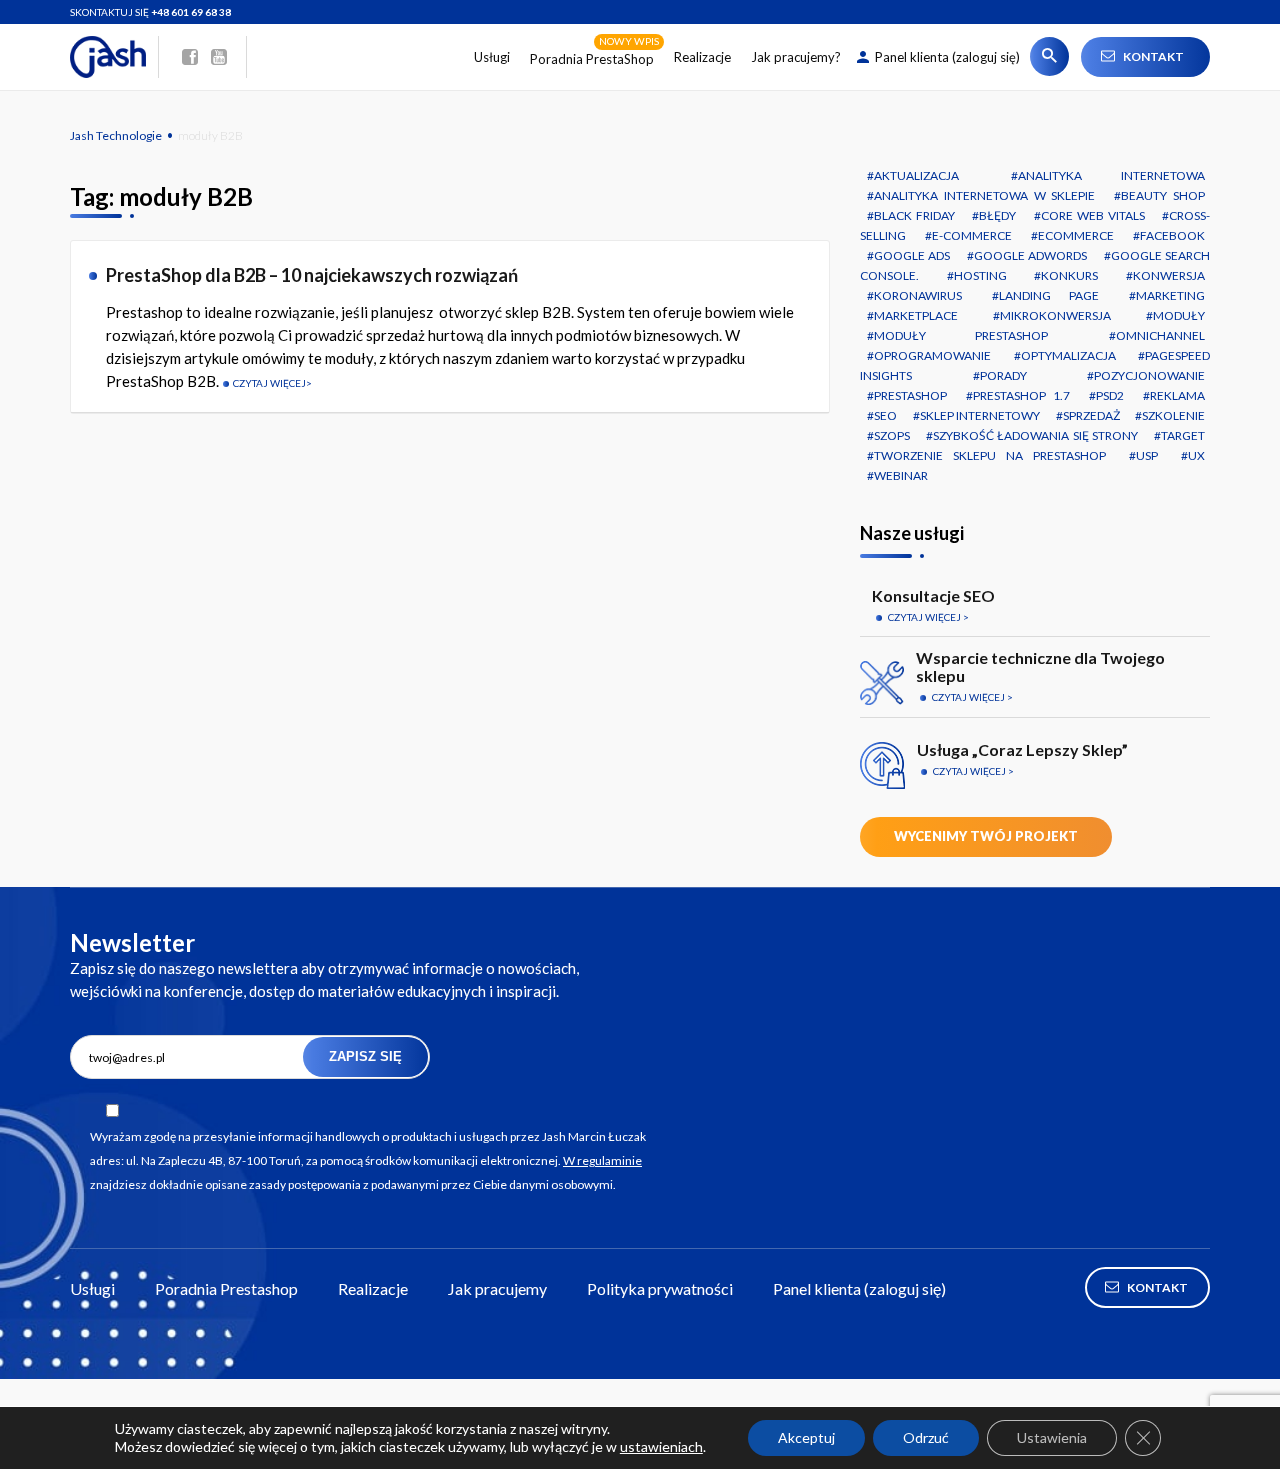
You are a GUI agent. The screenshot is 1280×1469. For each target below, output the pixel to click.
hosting (980, 275)
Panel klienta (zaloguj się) (947, 57)
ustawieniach (661, 1446)
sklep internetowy (980, 415)
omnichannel (1160, 335)
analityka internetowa (1111, 175)
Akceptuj (806, 1437)
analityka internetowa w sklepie (984, 195)
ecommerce (1076, 235)
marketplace (916, 315)
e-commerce (972, 235)
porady (1003, 375)
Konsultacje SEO (933, 595)
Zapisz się (365, 1056)
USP (1147, 455)
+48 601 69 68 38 (191, 12)
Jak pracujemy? (796, 57)
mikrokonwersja (1055, 315)
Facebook (1172, 235)
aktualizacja (916, 175)
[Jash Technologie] (114, 57)
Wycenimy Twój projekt (986, 836)
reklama (1177, 395)
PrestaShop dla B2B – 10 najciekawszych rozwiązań (312, 275)
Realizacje (702, 57)
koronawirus (918, 295)
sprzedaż (1091, 415)
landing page (1048, 295)
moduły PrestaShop (960, 335)
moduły (1179, 315)
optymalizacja (1068, 355)
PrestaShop (910, 395)
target (1183, 435)
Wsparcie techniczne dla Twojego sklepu (1040, 666)
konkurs (1069, 275)
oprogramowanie (932, 355)
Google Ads (912, 255)
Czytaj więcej (269, 383)
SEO (885, 415)
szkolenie (1173, 415)
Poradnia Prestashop (226, 1288)
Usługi (492, 57)
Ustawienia (1052, 1437)
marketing (1170, 295)
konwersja (1169, 275)
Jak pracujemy (497, 1288)
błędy (997, 215)
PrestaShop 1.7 (1021, 395)
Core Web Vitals (1093, 215)
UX (1196, 455)
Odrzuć (926, 1437)
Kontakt (1153, 56)
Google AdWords (1030, 255)
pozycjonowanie (1149, 375)
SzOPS (892, 435)
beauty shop (1163, 195)
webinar (901, 475)
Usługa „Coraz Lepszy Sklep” (1022, 749)
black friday (914, 215)
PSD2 (1110, 395)
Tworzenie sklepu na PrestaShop (990, 455)
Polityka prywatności (660, 1288)
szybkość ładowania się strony (1035, 435)
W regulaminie (602, 1160)
